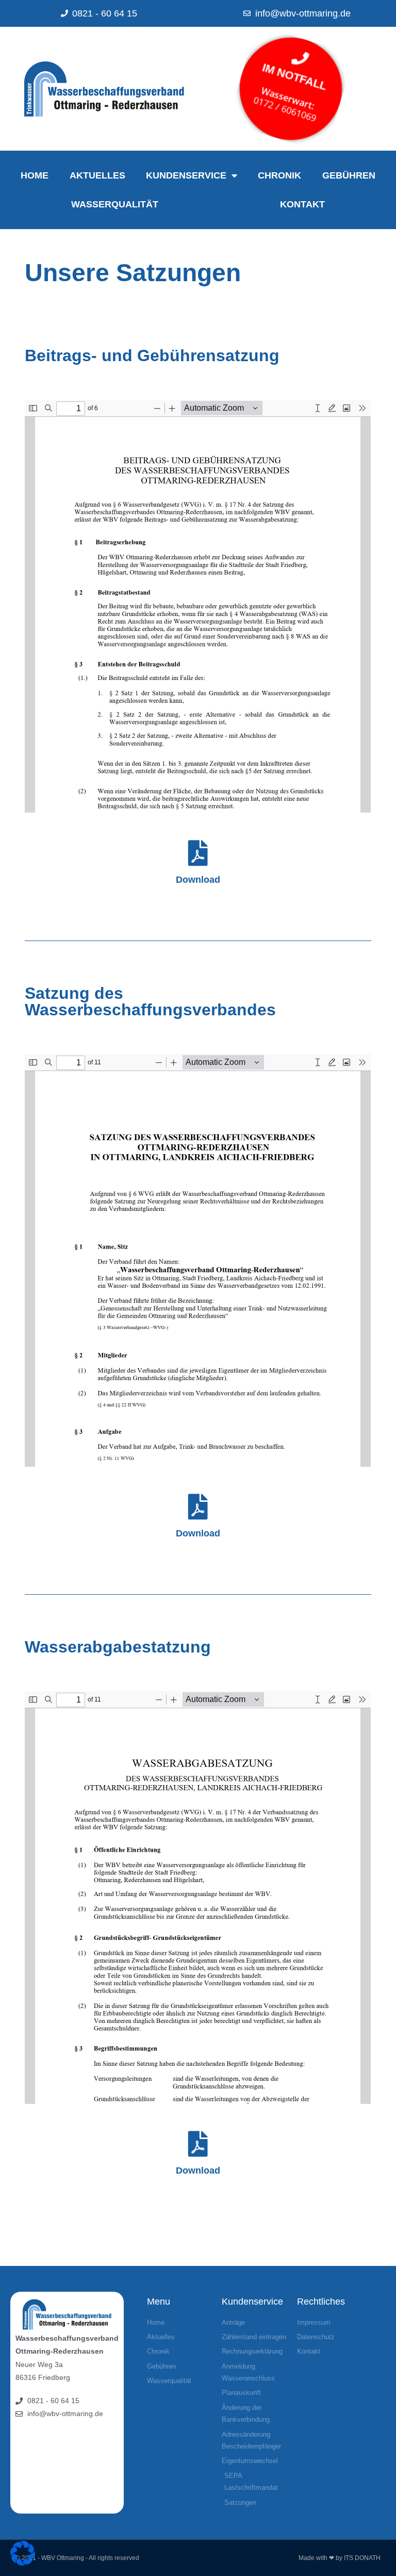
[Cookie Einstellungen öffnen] (23, 2563)
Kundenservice (186, 175)
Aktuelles (97, 175)
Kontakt (302, 204)
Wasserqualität (115, 204)
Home (35, 175)
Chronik (279, 175)
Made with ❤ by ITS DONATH (340, 2558)
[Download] (198, 853)
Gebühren (349, 175)
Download (198, 880)
